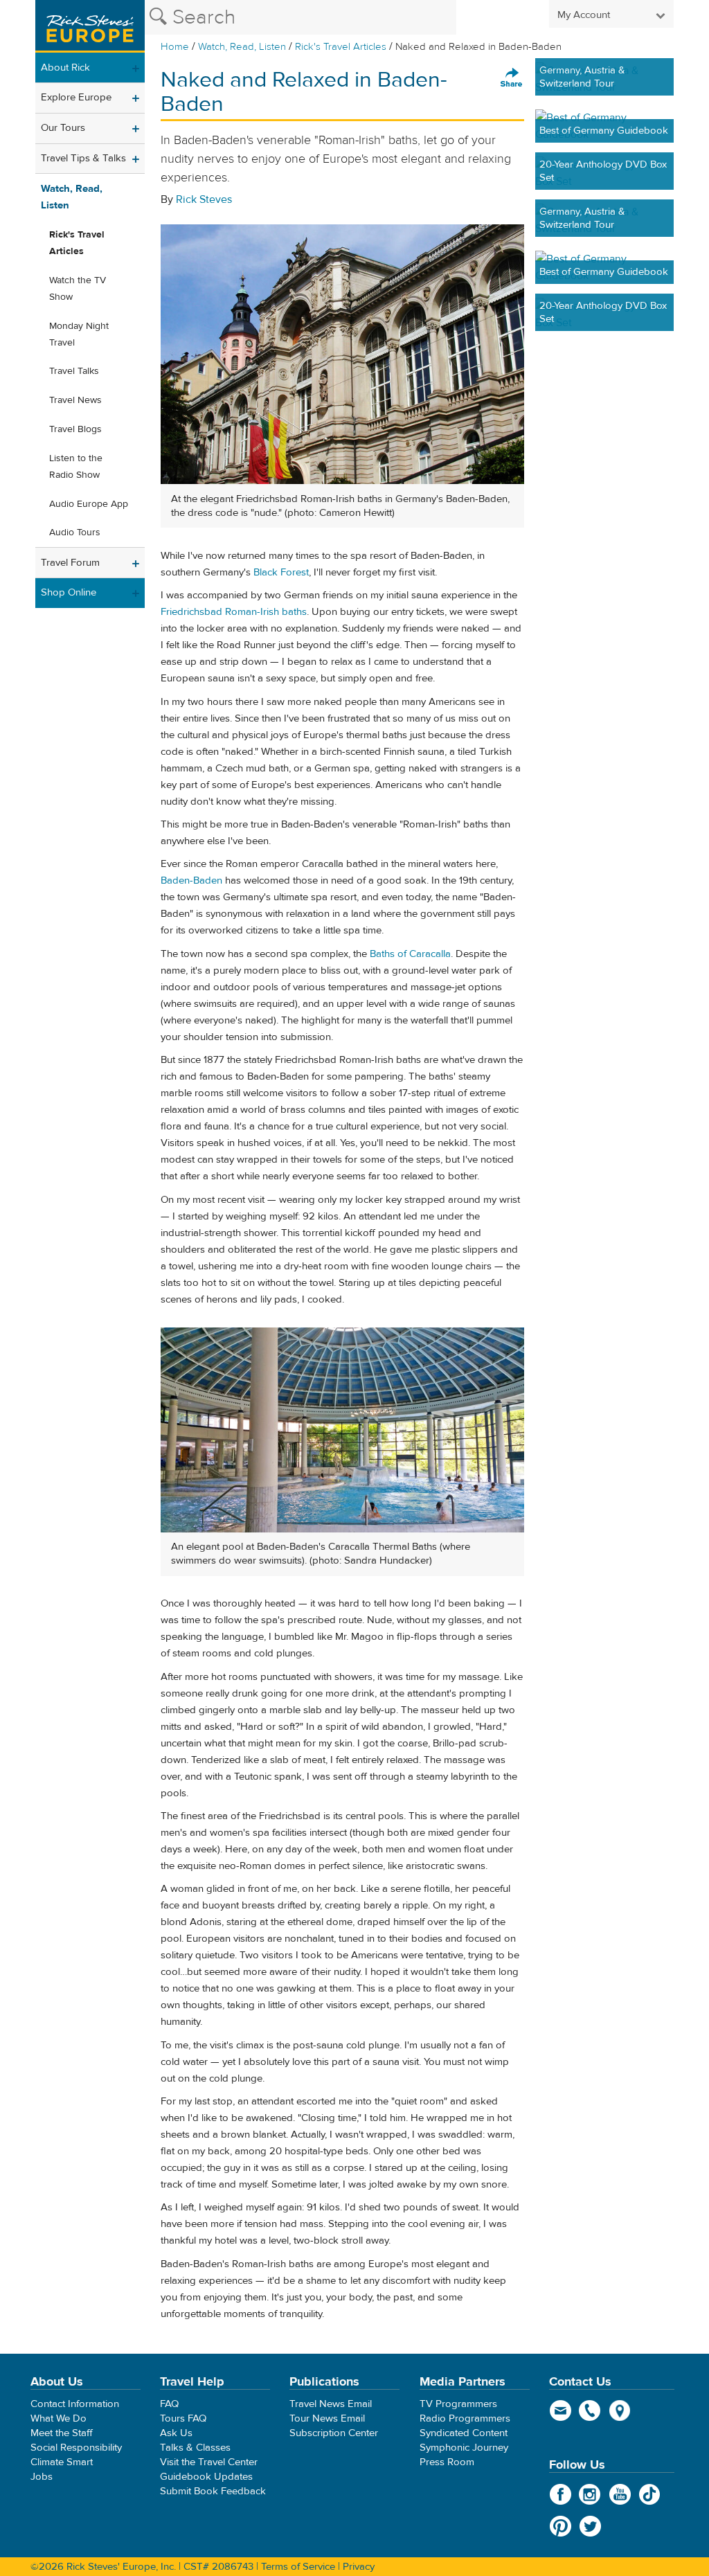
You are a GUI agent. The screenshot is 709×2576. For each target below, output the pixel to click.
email (560, 2410)
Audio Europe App (89, 504)
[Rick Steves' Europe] (90, 26)
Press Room (447, 2462)
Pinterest (560, 2526)
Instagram (590, 2494)
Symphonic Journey (464, 2448)
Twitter (590, 2526)
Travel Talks (74, 371)
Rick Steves (204, 199)
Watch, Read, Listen (242, 47)
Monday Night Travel (79, 334)
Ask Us (176, 2433)
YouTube (620, 2494)
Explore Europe (76, 97)
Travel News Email (331, 2404)
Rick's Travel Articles (341, 47)
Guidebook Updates (206, 2477)
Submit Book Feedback (213, 2491)
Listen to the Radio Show (76, 467)
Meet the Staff (62, 2433)
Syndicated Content (464, 2433)
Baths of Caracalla (410, 954)
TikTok (650, 2494)
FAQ (169, 2404)
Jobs (42, 2477)
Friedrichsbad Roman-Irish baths (234, 612)
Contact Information (75, 2404)
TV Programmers (458, 2404)
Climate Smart (62, 2462)
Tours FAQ (183, 2418)
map (620, 2410)
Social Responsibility (76, 2448)
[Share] (512, 78)
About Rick (65, 68)
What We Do (59, 2418)
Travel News (75, 400)
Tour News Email (327, 2418)
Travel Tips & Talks (83, 158)
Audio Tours (75, 533)
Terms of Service (298, 2567)
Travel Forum (70, 563)
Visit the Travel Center (209, 2462)
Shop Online (69, 592)
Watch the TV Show (78, 289)
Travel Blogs (75, 429)
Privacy (359, 2567)
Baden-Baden (191, 880)
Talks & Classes (195, 2448)
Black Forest (281, 572)
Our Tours (63, 128)
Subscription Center (334, 2433)
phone (590, 2410)
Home (175, 47)
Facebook (560, 2494)
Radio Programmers (465, 2418)
